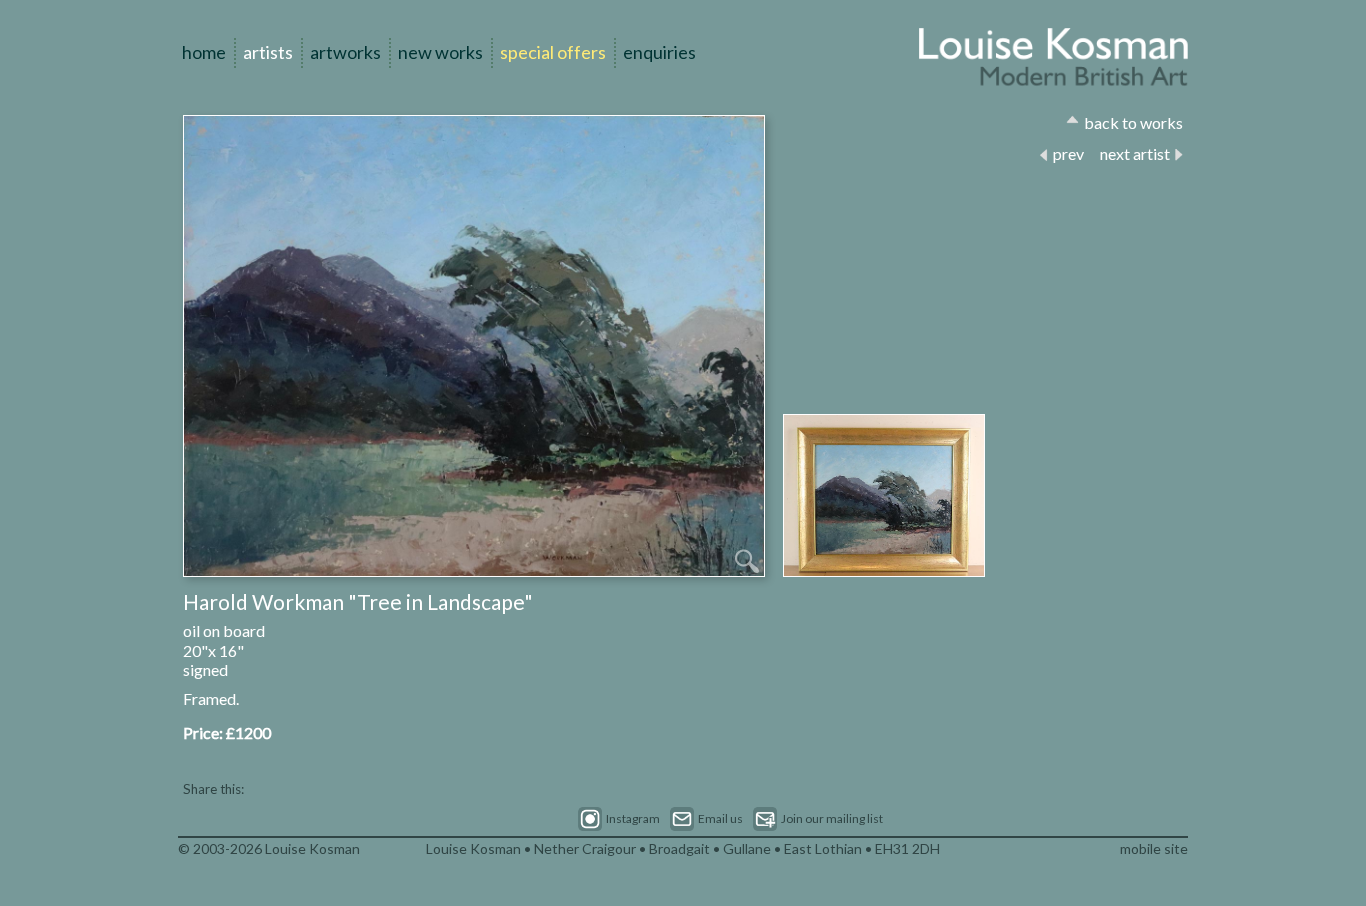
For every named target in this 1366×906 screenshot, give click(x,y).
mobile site (1154, 848)
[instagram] (619, 819)
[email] (706, 819)
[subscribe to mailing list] (818, 819)
